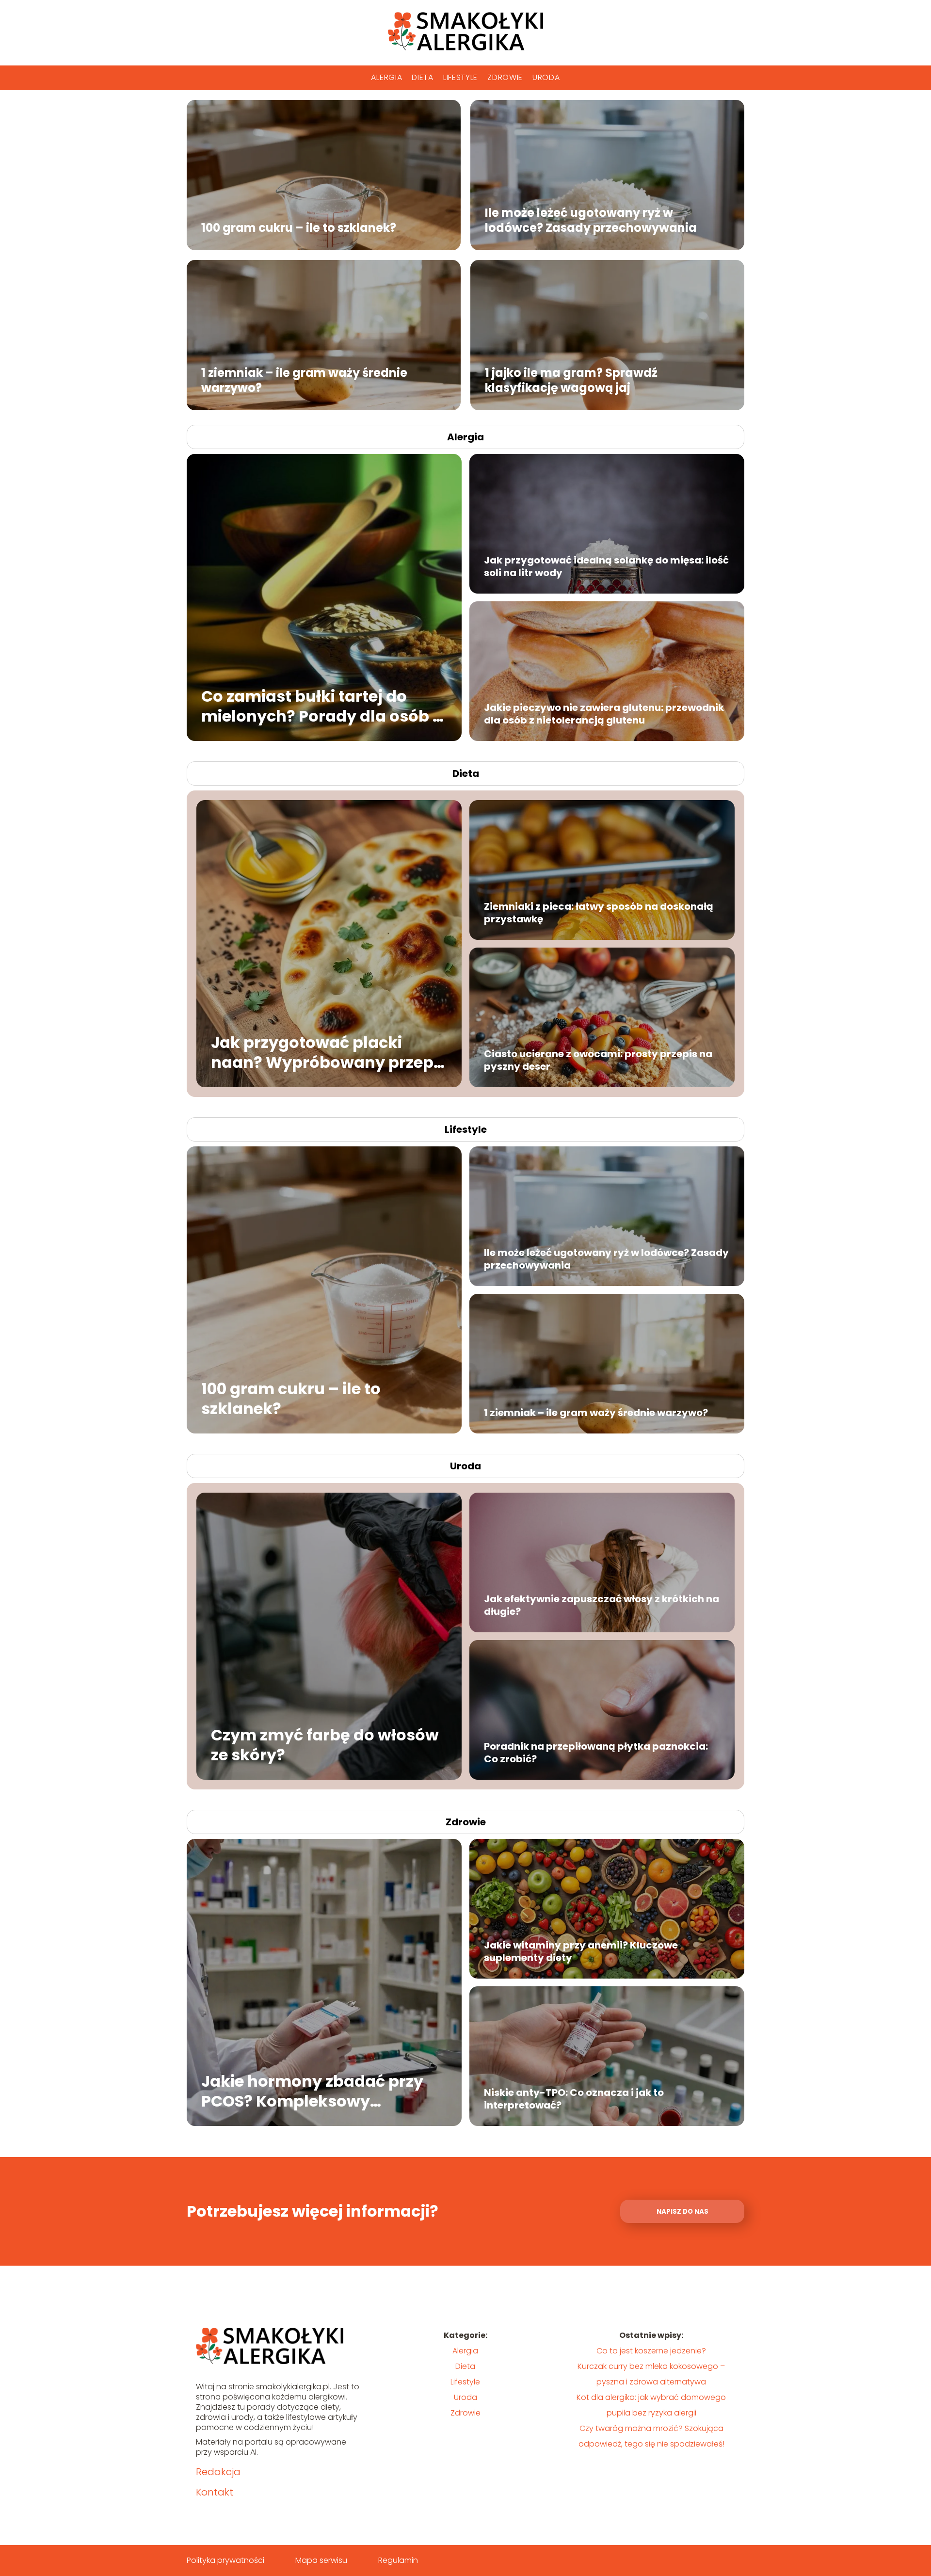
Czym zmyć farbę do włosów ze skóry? (325, 1745)
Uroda (546, 77)
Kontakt (215, 2492)
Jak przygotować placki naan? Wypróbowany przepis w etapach (329, 1052)
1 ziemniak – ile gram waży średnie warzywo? (304, 380)
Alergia (386, 77)
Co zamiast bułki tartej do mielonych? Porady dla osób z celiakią (321, 706)
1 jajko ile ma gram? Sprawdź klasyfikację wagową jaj (571, 380)
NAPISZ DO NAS (682, 2212)
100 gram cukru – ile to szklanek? (299, 227)
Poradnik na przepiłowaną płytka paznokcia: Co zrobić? (596, 1753)
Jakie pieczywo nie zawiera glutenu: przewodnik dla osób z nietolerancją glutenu (604, 714)
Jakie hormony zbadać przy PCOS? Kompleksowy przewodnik (312, 2091)
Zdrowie (505, 77)
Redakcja (218, 2472)
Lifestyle (460, 77)
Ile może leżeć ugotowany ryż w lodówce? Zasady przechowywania (591, 220)
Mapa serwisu (321, 2560)
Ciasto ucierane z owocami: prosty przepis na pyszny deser (598, 1060)
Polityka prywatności (225, 2560)
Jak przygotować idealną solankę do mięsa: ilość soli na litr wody (606, 566)
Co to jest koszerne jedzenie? (651, 2351)
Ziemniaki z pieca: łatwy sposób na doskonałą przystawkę (599, 913)
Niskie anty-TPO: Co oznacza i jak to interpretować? (574, 2099)
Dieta (423, 77)
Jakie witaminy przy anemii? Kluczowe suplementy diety (581, 1951)
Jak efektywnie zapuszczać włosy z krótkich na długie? (602, 1605)
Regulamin (398, 2560)
